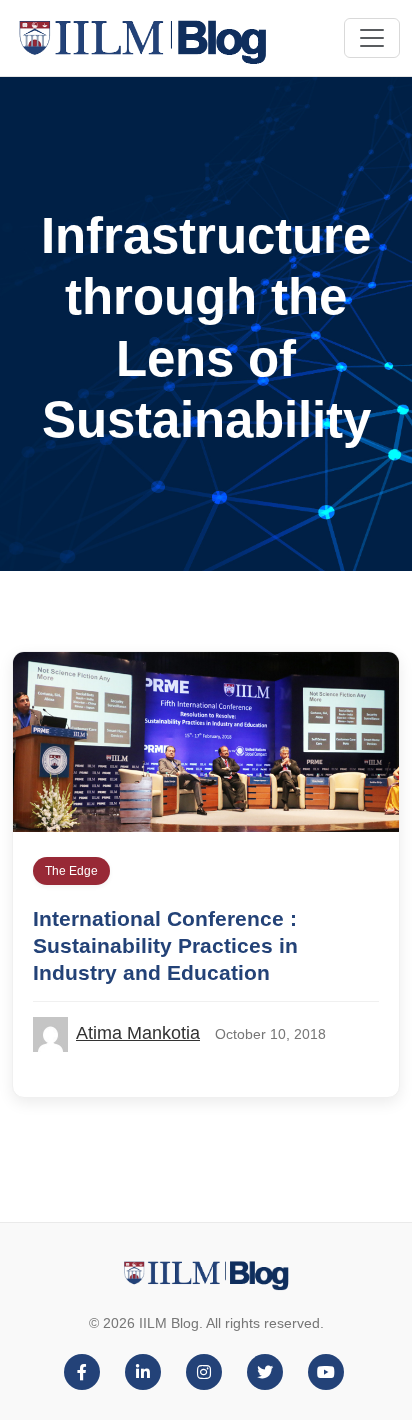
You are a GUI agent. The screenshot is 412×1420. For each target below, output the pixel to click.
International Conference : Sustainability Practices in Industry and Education (165, 945)
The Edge (71, 871)
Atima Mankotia (138, 1033)
